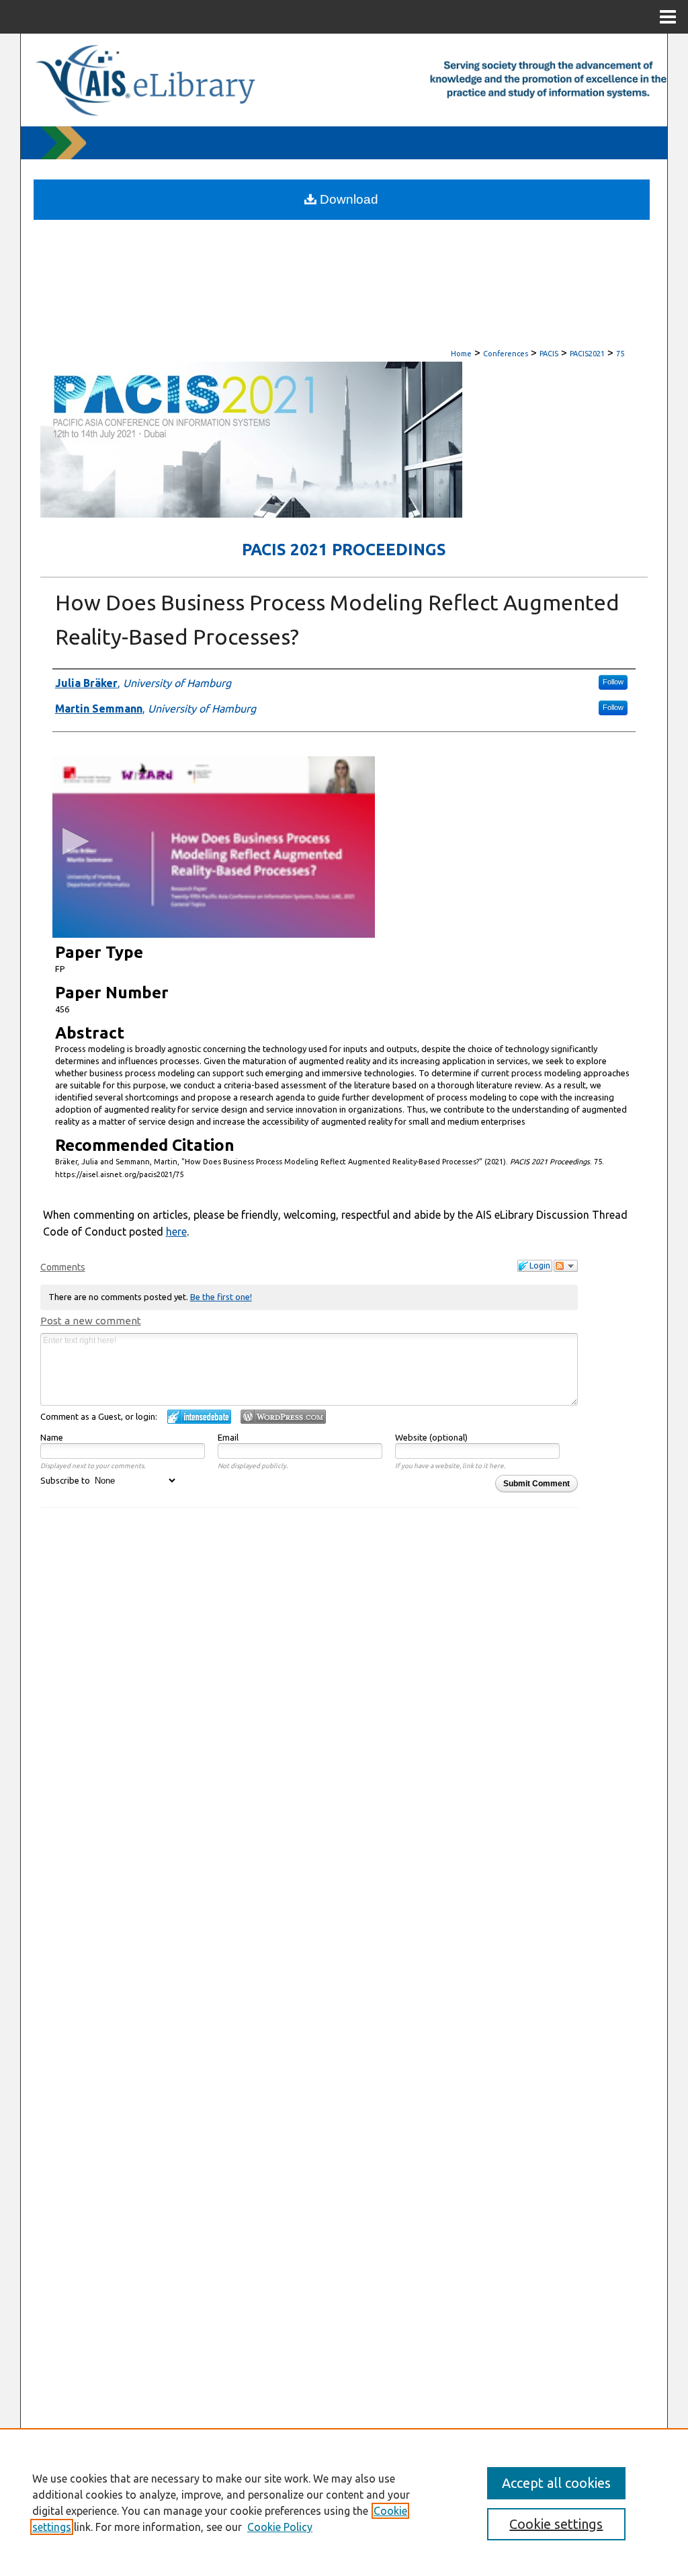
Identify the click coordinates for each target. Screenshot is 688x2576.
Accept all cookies (556, 2483)
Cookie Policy (280, 2527)
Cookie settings (556, 2524)
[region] (344, 2502)
